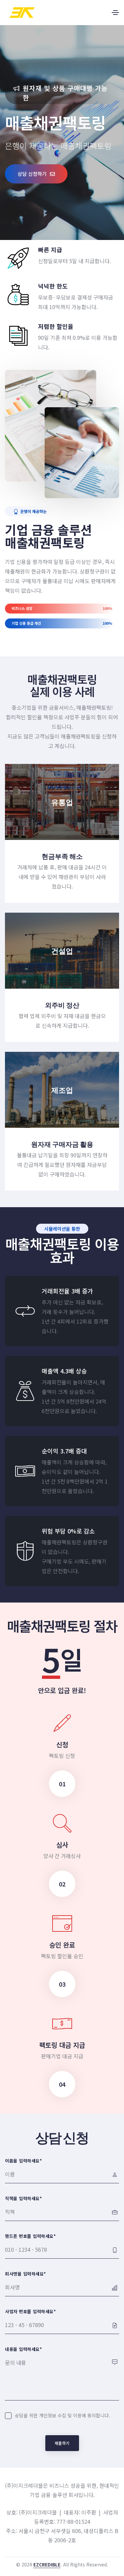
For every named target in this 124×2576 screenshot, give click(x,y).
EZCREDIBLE (47, 2564)
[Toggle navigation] (115, 13)
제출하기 (62, 2443)
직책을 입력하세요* (23, 2198)
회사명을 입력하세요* (26, 2274)
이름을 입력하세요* (23, 2161)
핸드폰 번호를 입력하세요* (30, 2236)
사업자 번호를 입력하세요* (30, 2311)
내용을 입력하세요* (23, 2349)
